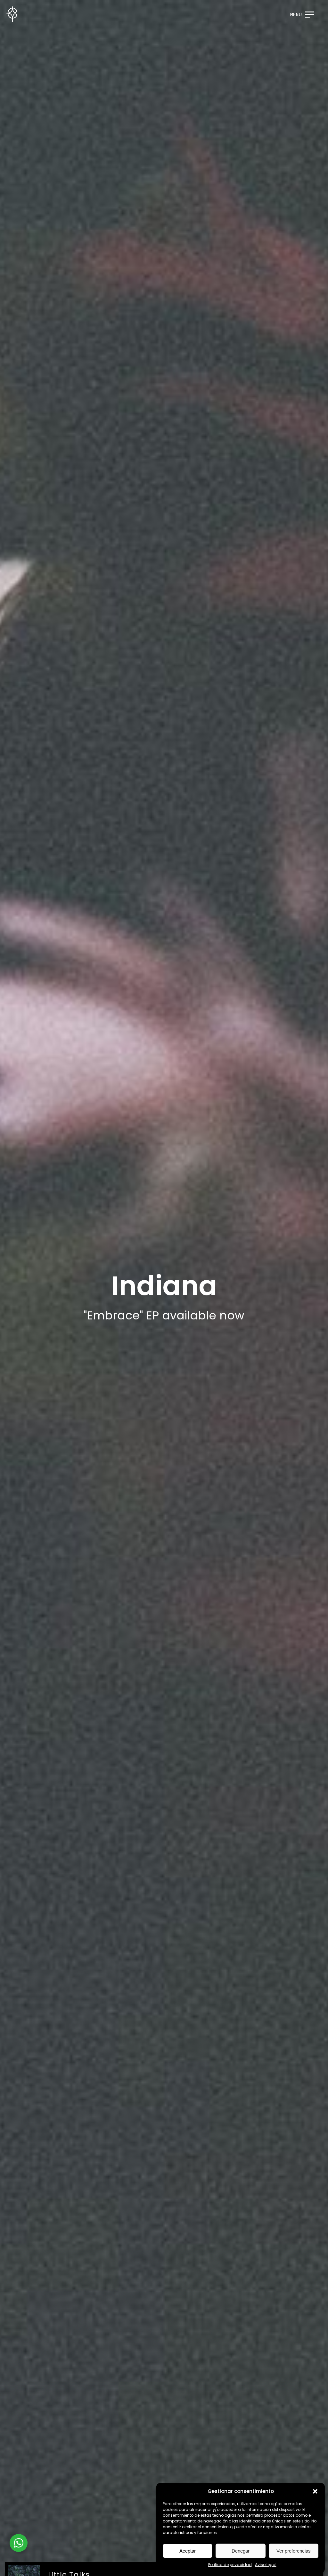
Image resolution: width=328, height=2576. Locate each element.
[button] (315, 2491)
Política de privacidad (230, 2565)
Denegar (241, 2551)
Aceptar (188, 2551)
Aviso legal (266, 2565)
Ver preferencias (294, 2551)
